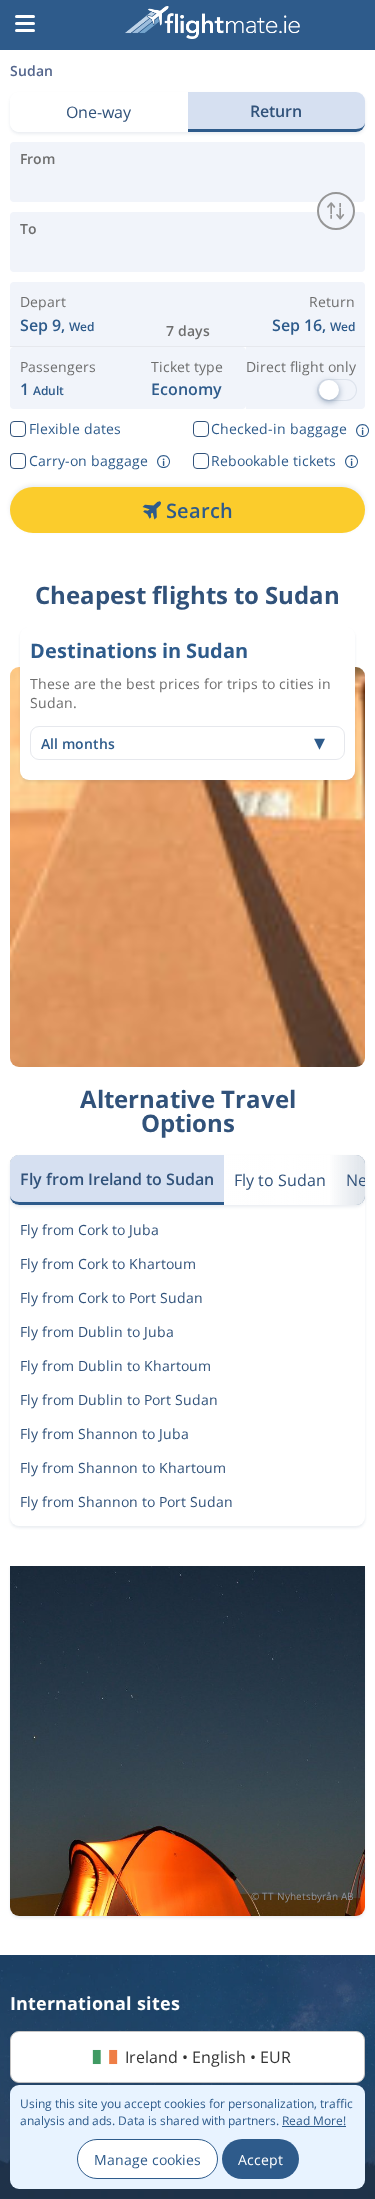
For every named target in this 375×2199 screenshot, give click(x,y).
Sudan (31, 70)
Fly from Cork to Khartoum (108, 1263)
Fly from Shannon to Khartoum (123, 1467)
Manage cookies (147, 2159)
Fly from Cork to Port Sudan (111, 1297)
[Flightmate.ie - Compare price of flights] (212, 22)
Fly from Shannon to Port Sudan (126, 1501)
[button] (25, 25)
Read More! (314, 2120)
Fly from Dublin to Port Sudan (119, 1399)
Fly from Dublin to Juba (97, 1331)
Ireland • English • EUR (208, 2057)
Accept (260, 2159)
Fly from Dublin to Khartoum (115, 1365)
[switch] (336, 211)
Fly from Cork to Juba (89, 1229)
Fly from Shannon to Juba (104, 1433)
